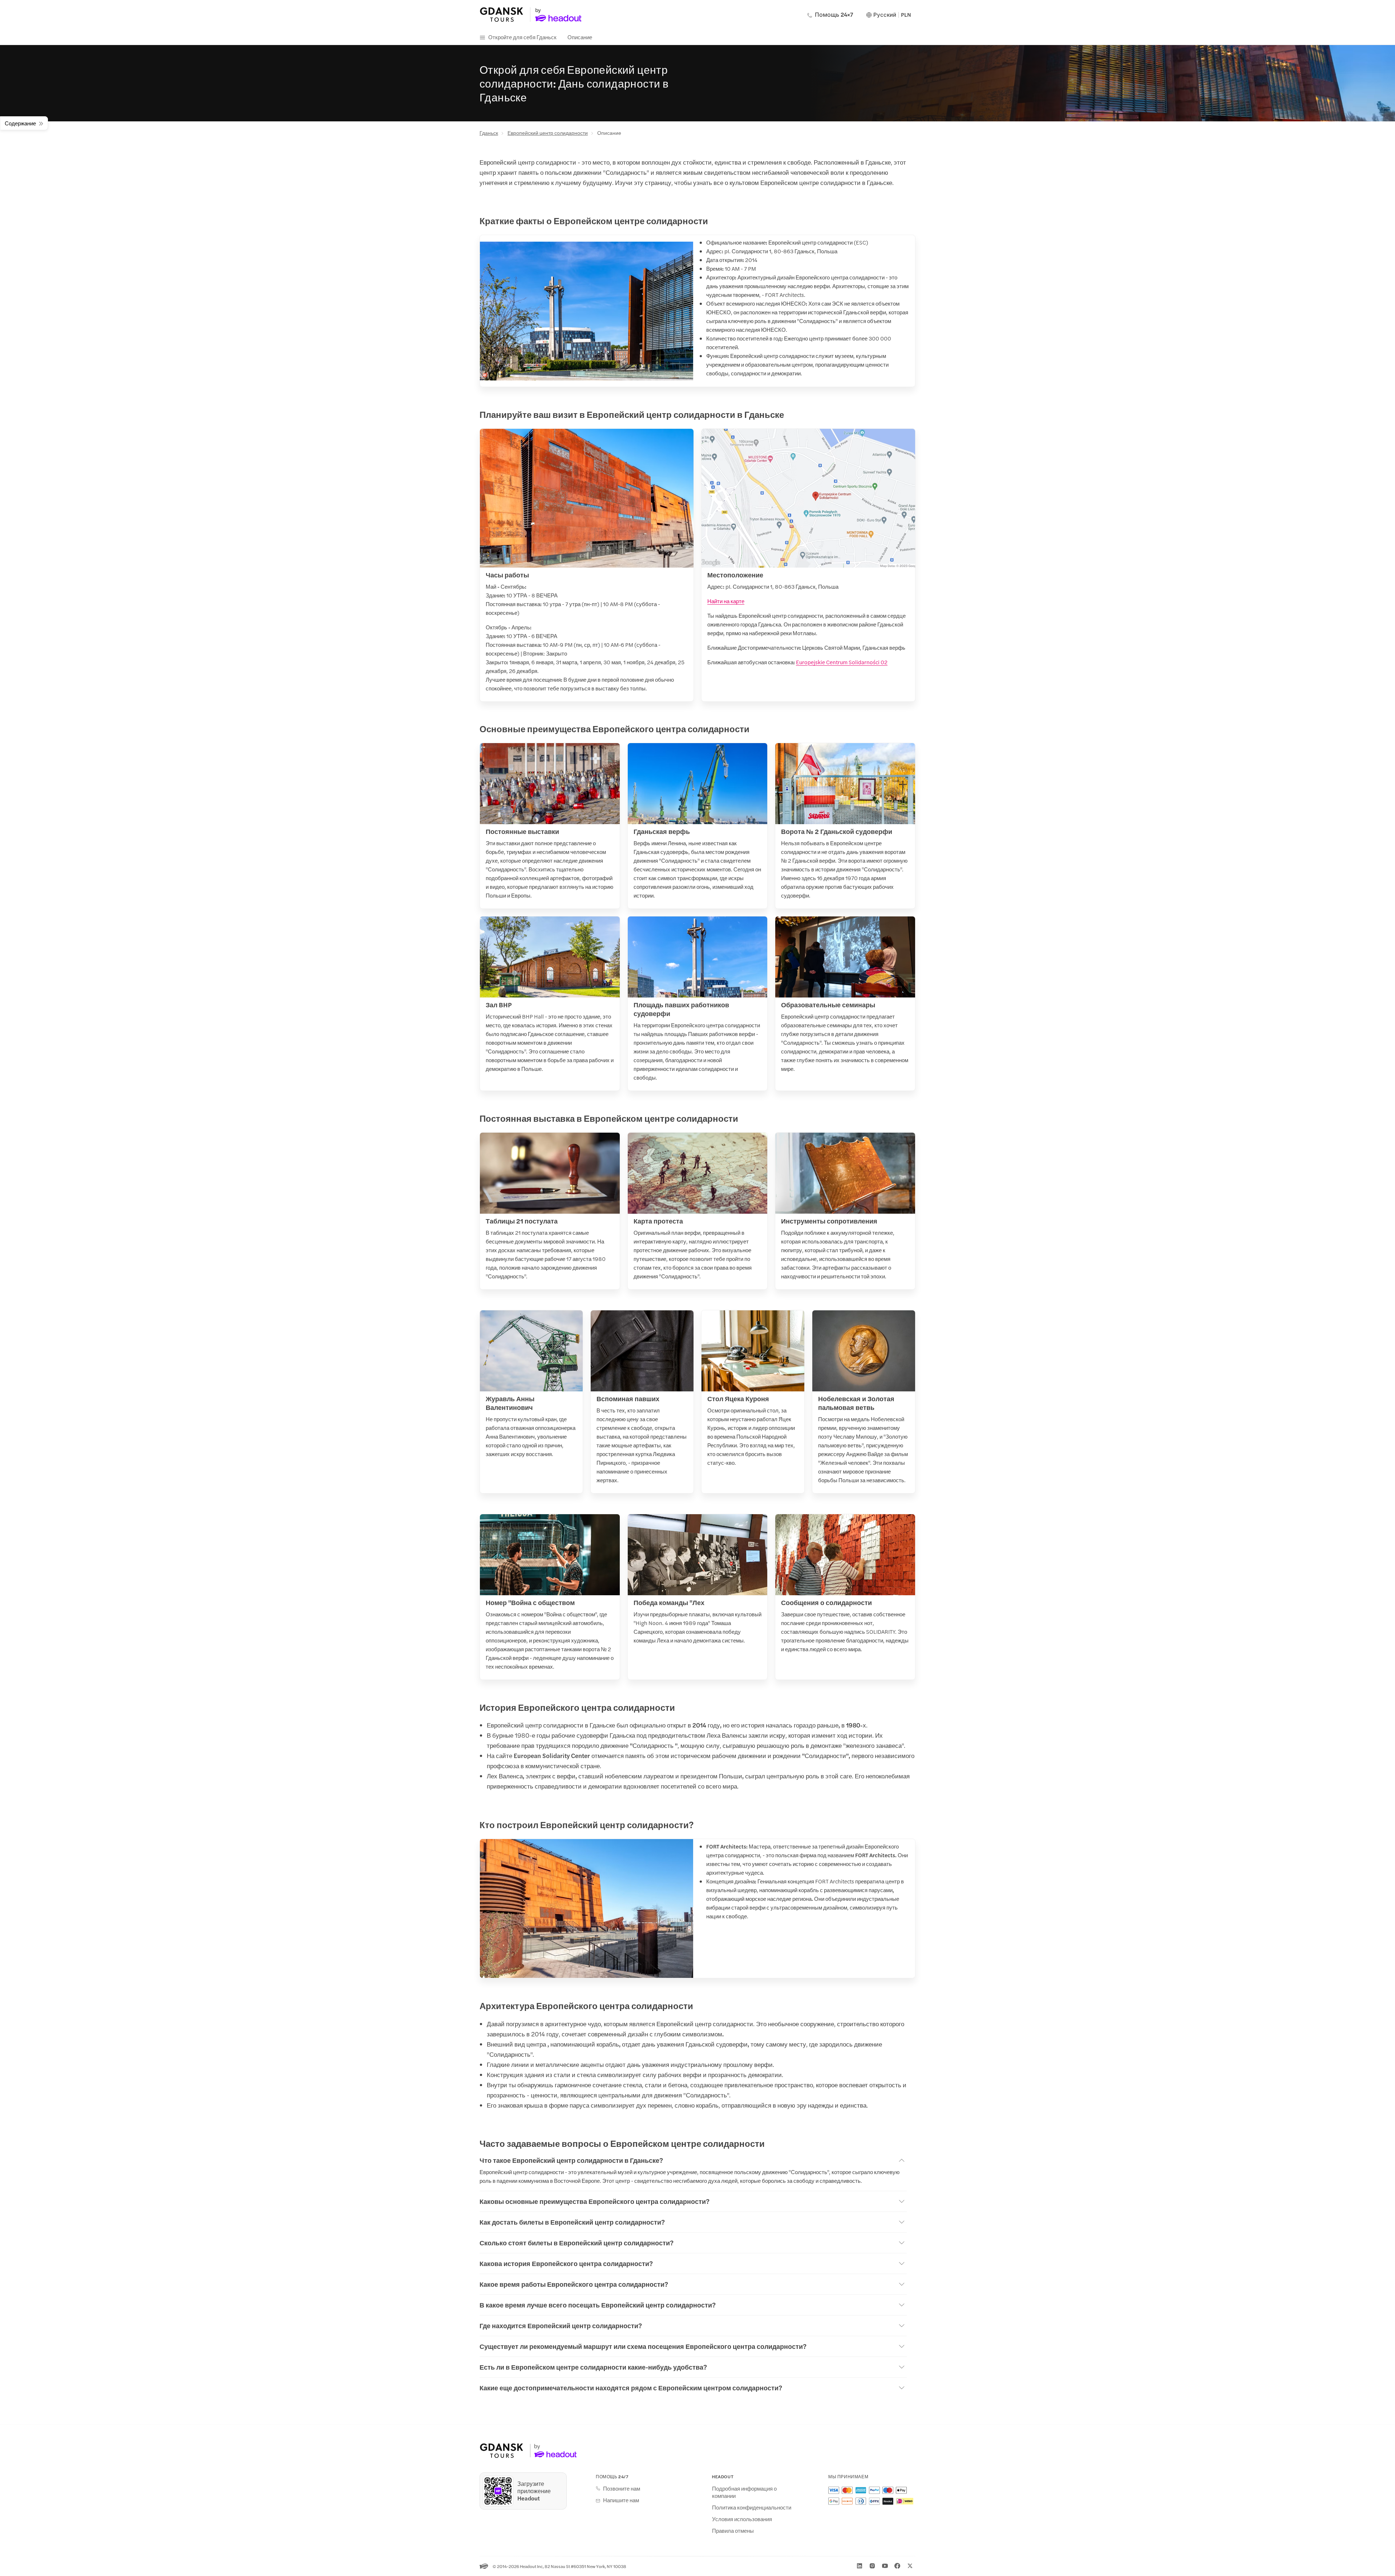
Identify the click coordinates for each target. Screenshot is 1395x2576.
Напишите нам (621, 2500)
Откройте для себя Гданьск (522, 37)
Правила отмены (733, 2531)
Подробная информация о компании (744, 2492)
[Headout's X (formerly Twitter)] (910, 2566)
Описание (580, 37)
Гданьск (489, 133)
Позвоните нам (622, 2488)
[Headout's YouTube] (885, 2566)
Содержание (20, 123)
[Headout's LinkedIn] (860, 2566)
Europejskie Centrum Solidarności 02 (842, 662)
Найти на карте (726, 601)
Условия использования (742, 2519)
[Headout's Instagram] (872, 2566)
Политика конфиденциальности (752, 2507)
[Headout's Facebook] (897, 2566)
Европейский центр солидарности (548, 133)
